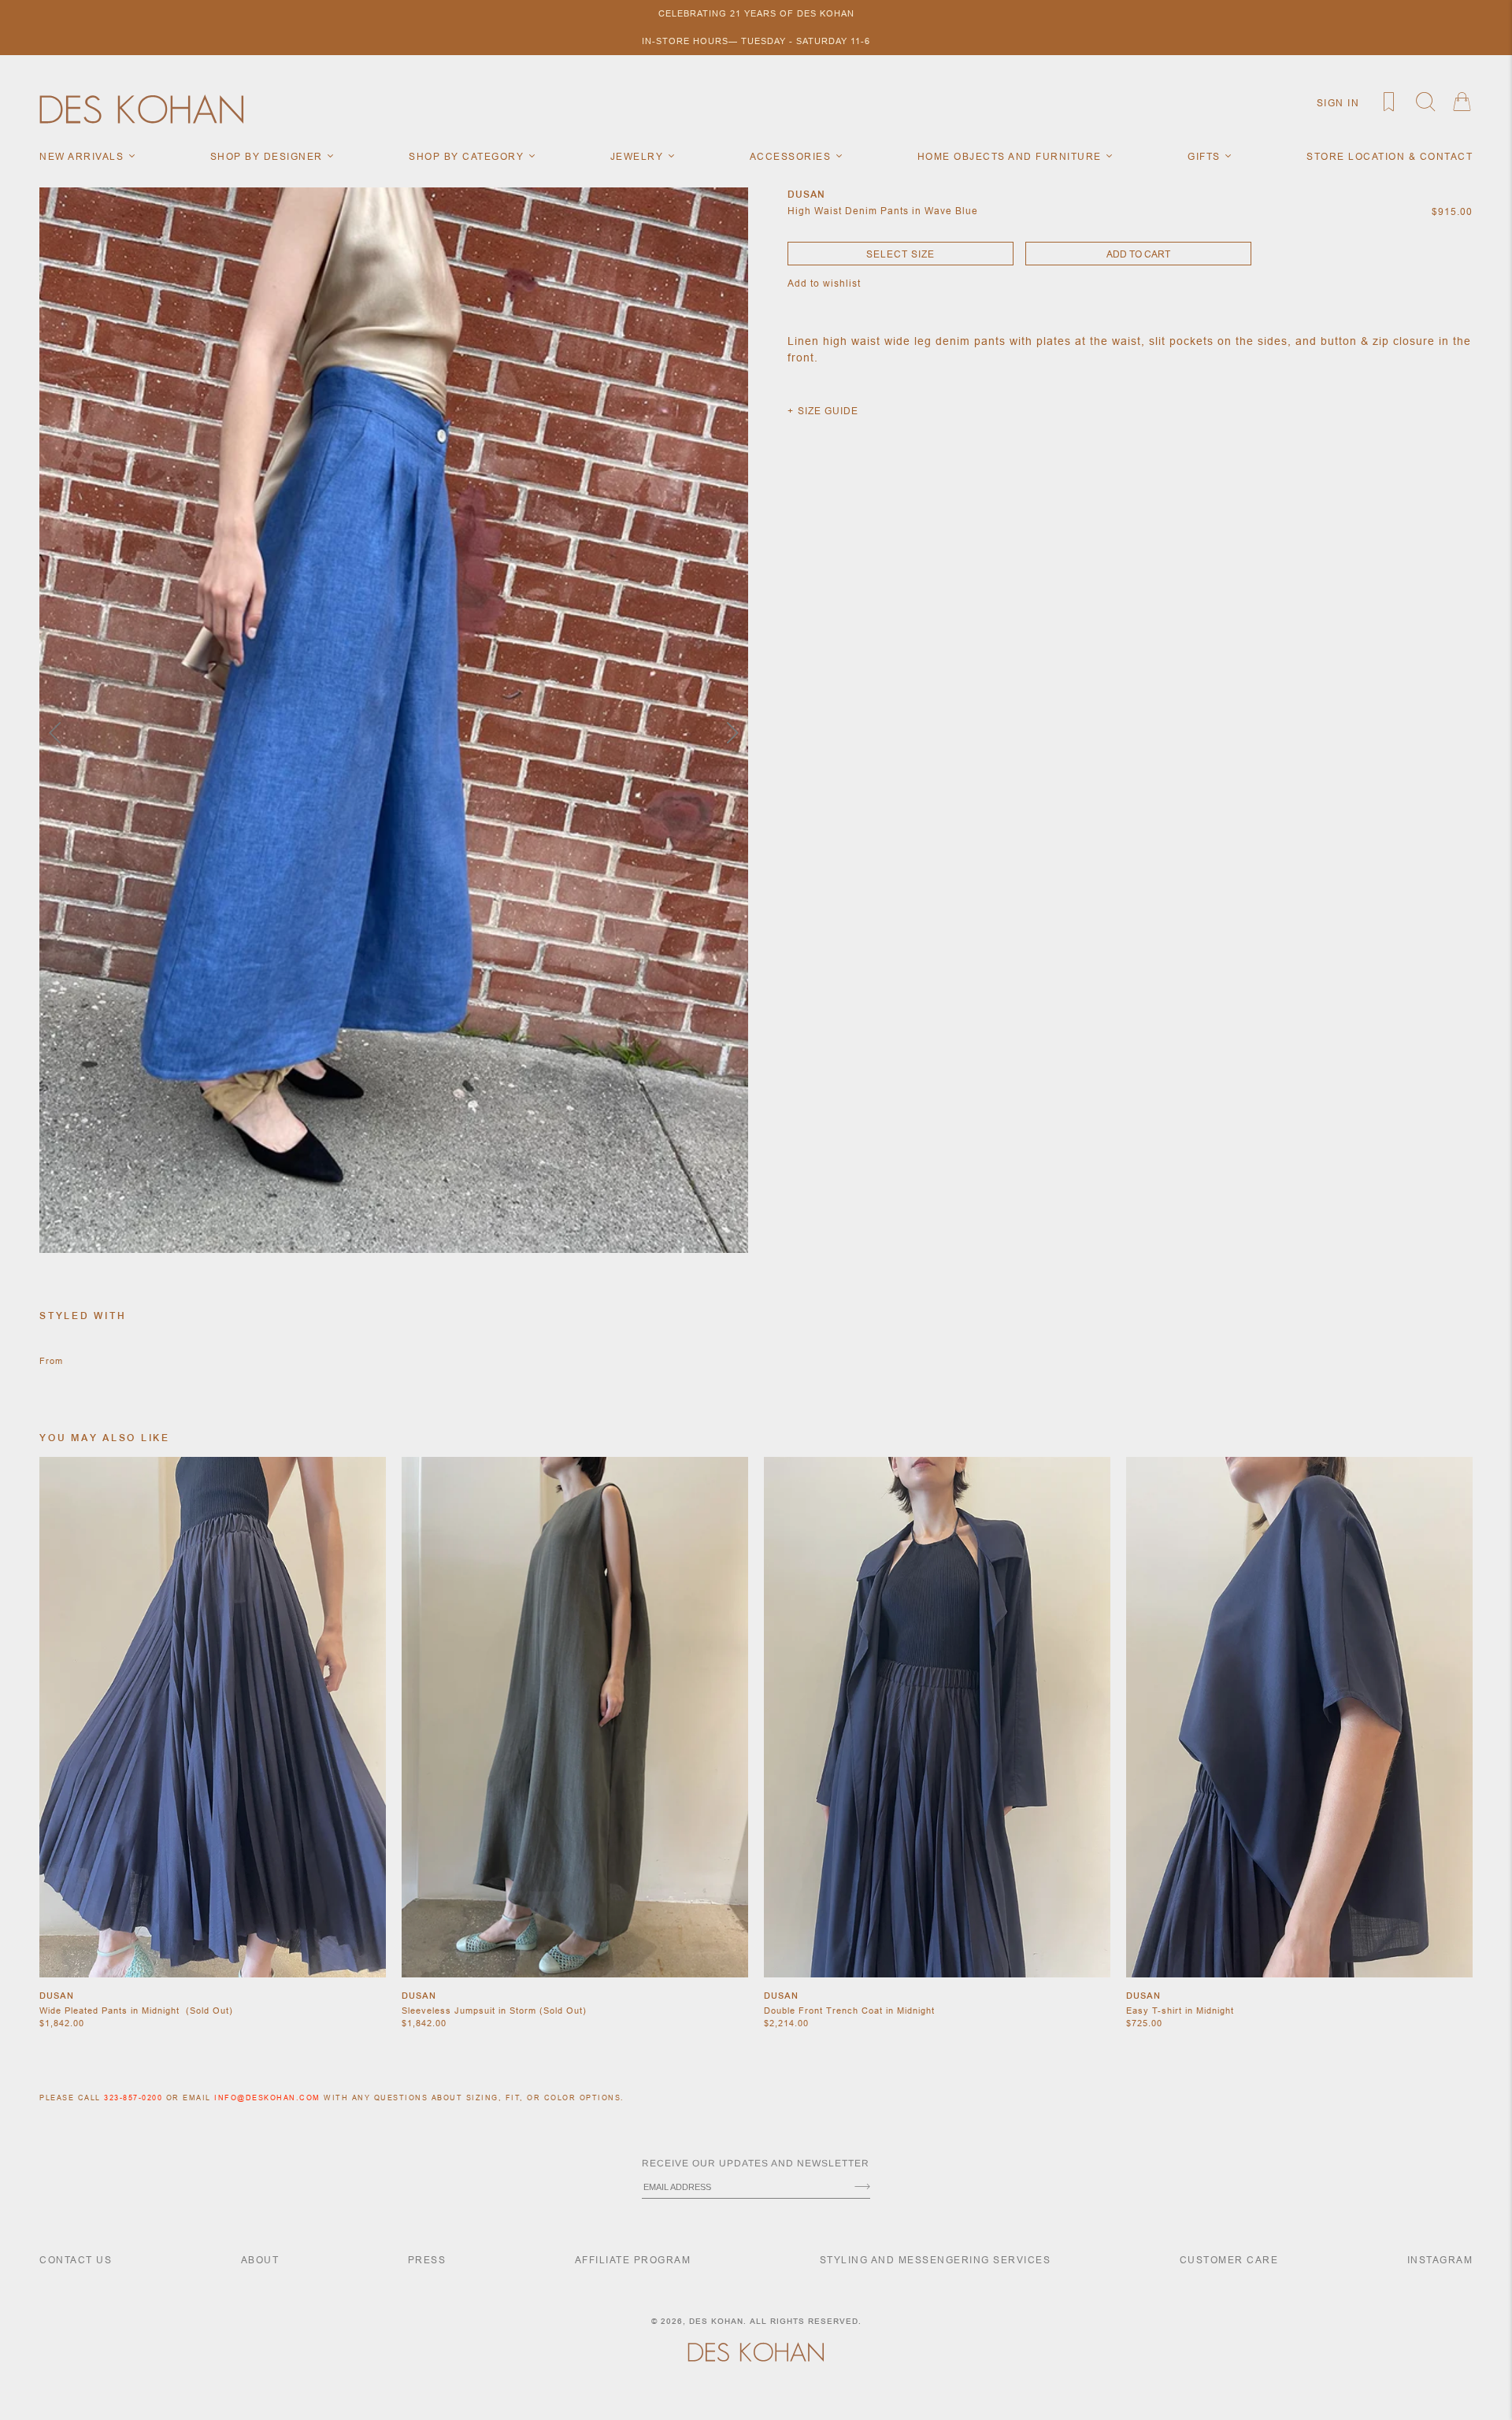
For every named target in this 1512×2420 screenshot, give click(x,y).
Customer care (1229, 2260)
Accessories (792, 156)
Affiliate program (633, 2260)
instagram (1440, 2260)
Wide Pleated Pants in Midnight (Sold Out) (136, 2010)
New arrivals (83, 156)
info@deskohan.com (267, 2098)
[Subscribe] (862, 2188)
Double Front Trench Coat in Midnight (849, 2010)
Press (427, 2260)
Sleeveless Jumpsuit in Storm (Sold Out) (494, 2010)
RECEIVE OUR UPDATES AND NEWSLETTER (756, 2163)
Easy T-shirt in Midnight (1180, 2010)
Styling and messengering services (936, 2260)
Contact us (76, 2260)
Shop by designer (269, 156)
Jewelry (639, 156)
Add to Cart (1138, 254)
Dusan (57, 1996)
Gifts (1206, 156)
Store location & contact (1390, 156)
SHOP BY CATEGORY (468, 156)
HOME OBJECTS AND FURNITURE (1012, 156)
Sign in (1338, 103)
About (260, 2260)
